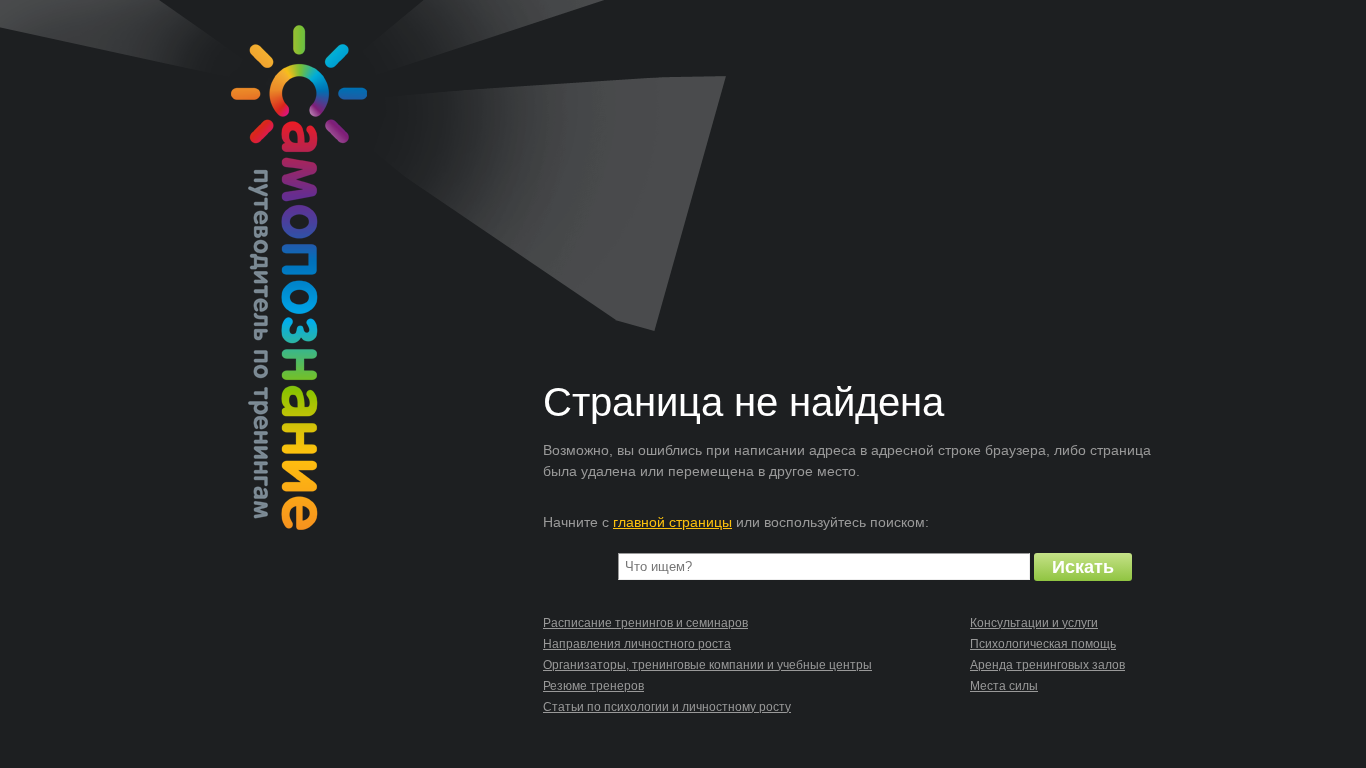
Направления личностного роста (637, 644)
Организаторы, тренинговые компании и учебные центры (707, 665)
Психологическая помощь (1043, 644)
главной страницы (672, 522)
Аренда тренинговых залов (1047, 665)
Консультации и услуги (1034, 623)
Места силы (1004, 686)
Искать (1083, 567)
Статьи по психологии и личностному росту (667, 707)
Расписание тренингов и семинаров (645, 623)
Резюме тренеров (593, 686)
